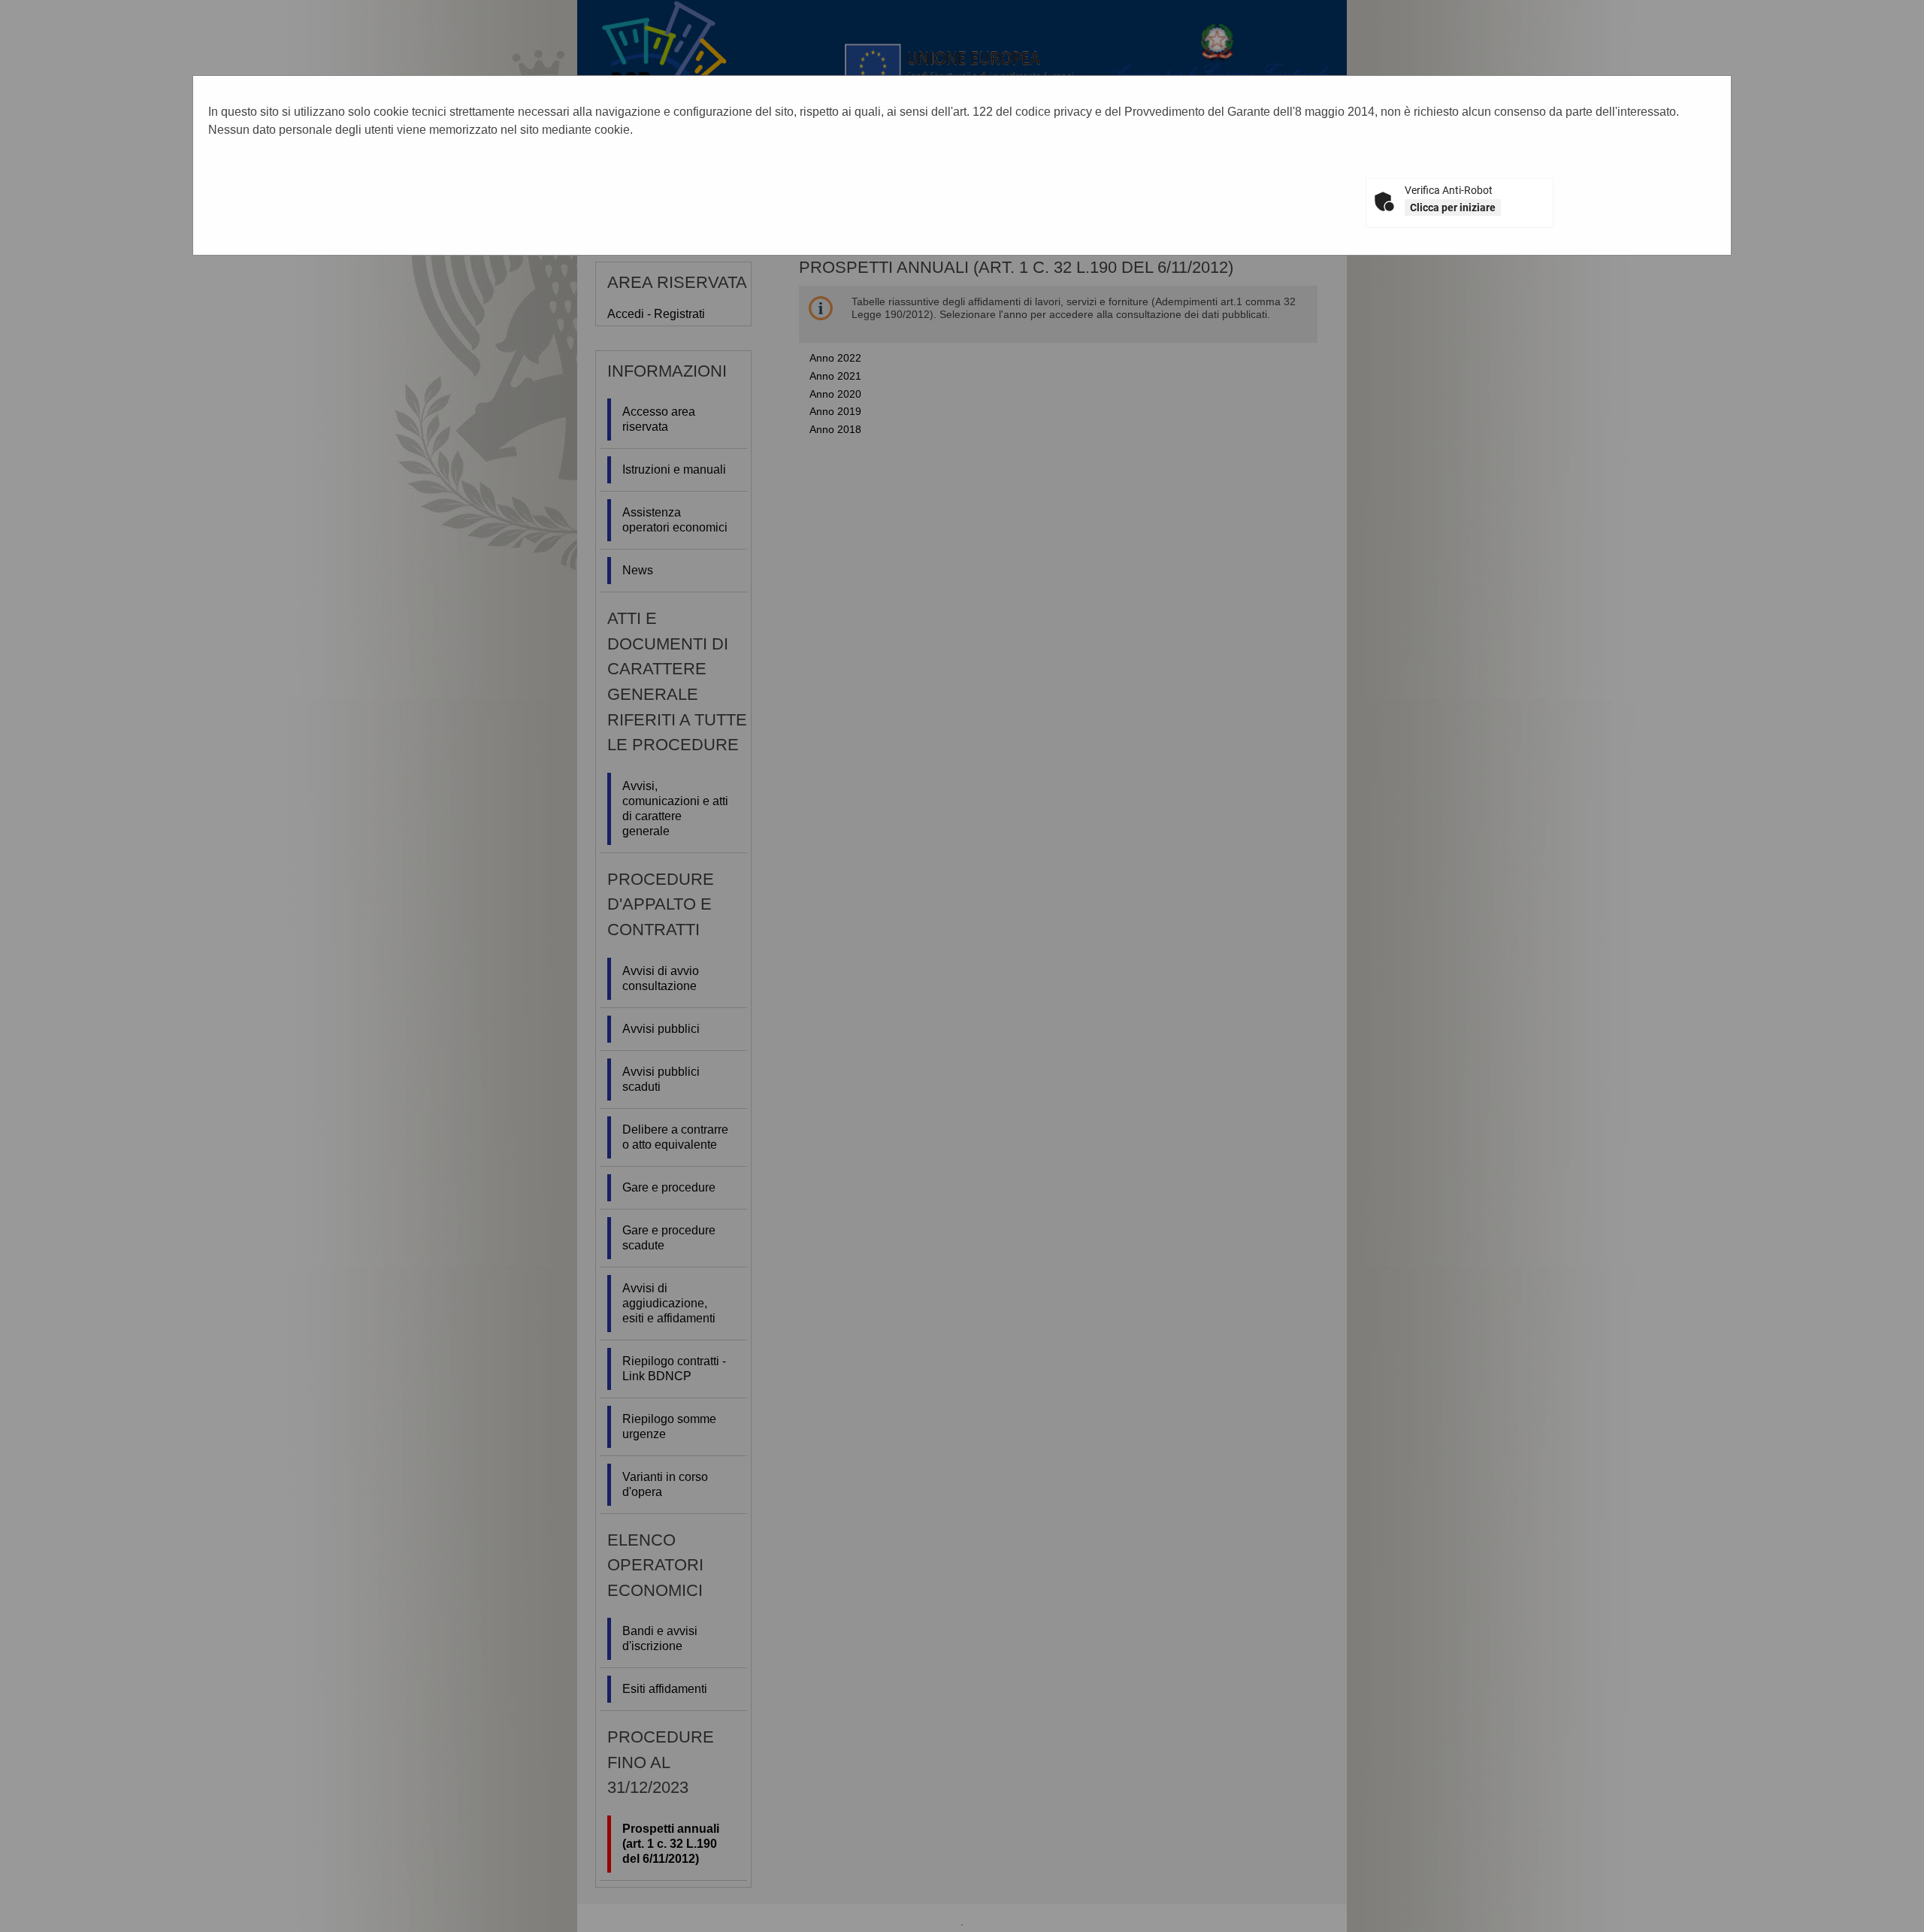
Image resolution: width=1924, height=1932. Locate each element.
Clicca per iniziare (1453, 207)
